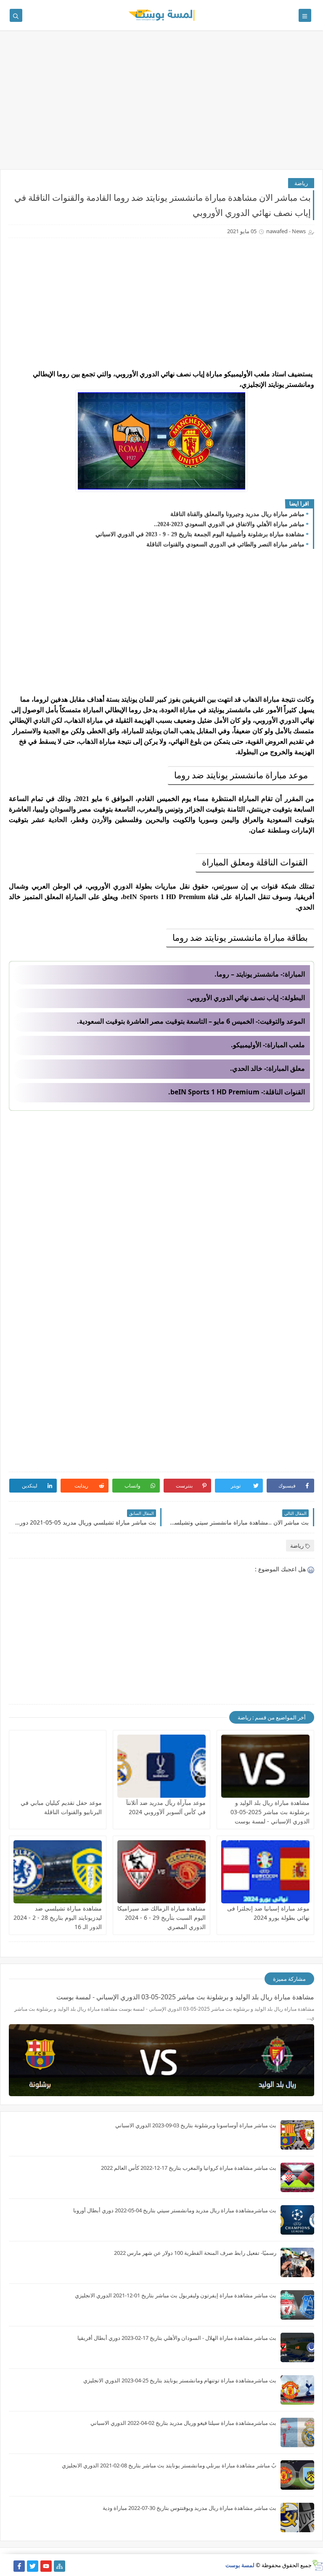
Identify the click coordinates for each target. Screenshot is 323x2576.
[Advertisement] (161, 104)
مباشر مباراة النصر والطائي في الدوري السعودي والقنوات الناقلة (225, 544)
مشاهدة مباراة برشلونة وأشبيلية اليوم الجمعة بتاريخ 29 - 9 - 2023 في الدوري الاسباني (200, 534)
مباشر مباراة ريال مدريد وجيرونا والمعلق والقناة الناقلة (237, 514)
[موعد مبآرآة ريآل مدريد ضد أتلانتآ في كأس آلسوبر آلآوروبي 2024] (161, 1766)
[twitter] (33, 2566)
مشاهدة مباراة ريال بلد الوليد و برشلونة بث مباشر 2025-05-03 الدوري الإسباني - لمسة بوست (270, 1812)
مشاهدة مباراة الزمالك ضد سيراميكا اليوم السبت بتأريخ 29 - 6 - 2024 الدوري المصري (161, 1917)
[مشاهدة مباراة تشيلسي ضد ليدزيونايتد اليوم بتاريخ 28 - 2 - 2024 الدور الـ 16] (58, 1872)
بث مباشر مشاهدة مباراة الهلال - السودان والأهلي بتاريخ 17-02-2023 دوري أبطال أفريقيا (177, 2338)
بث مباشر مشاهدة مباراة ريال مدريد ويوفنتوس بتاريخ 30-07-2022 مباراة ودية (189, 2508)
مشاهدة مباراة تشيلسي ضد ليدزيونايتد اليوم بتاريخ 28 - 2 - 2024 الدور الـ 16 (58, 1917)
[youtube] (46, 2566)
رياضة (301, 183)
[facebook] (19, 2566)
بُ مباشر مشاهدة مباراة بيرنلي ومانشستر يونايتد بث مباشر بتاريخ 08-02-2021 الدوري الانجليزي (169, 2465)
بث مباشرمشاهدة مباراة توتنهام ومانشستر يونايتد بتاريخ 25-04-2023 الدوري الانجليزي (180, 2380)
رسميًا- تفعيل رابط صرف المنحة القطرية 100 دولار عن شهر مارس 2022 (195, 2253)
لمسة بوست (240, 2565)
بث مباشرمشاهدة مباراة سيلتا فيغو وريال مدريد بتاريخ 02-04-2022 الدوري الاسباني (183, 2423)
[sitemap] (60, 2566)
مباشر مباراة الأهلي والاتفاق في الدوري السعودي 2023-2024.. (229, 524)
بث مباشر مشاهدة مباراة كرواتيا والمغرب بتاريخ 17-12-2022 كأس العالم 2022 (189, 2168)
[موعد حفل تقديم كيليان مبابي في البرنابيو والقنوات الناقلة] (58, 1766)
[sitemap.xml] (6, 2566)
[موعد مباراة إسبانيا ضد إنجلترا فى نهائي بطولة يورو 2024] (265, 1872)
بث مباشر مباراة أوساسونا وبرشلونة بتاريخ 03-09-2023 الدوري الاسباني (196, 2125)
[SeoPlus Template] (317, 2565)
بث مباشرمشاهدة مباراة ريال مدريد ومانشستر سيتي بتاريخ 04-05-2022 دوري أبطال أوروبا (175, 2210)
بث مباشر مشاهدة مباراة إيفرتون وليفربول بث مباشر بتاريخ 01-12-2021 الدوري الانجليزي (176, 2295)
